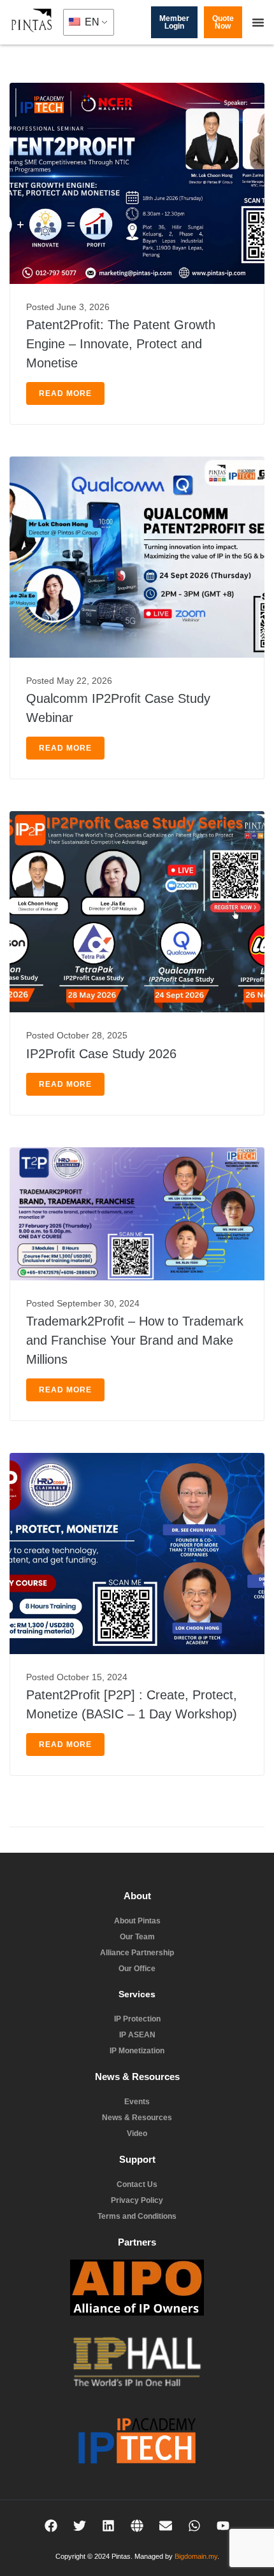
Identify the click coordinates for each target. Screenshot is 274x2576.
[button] (258, 22)
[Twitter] (80, 2526)
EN (91, 22)
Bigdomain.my (196, 2556)
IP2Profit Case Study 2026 (101, 1054)
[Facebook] (51, 2526)
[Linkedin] (108, 2526)
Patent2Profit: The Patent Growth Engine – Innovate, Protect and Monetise (121, 344)
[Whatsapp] (194, 2526)
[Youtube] (223, 2526)
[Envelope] (166, 2526)
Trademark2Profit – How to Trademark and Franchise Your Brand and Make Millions (135, 1340)
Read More (65, 393)
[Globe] (137, 2526)
